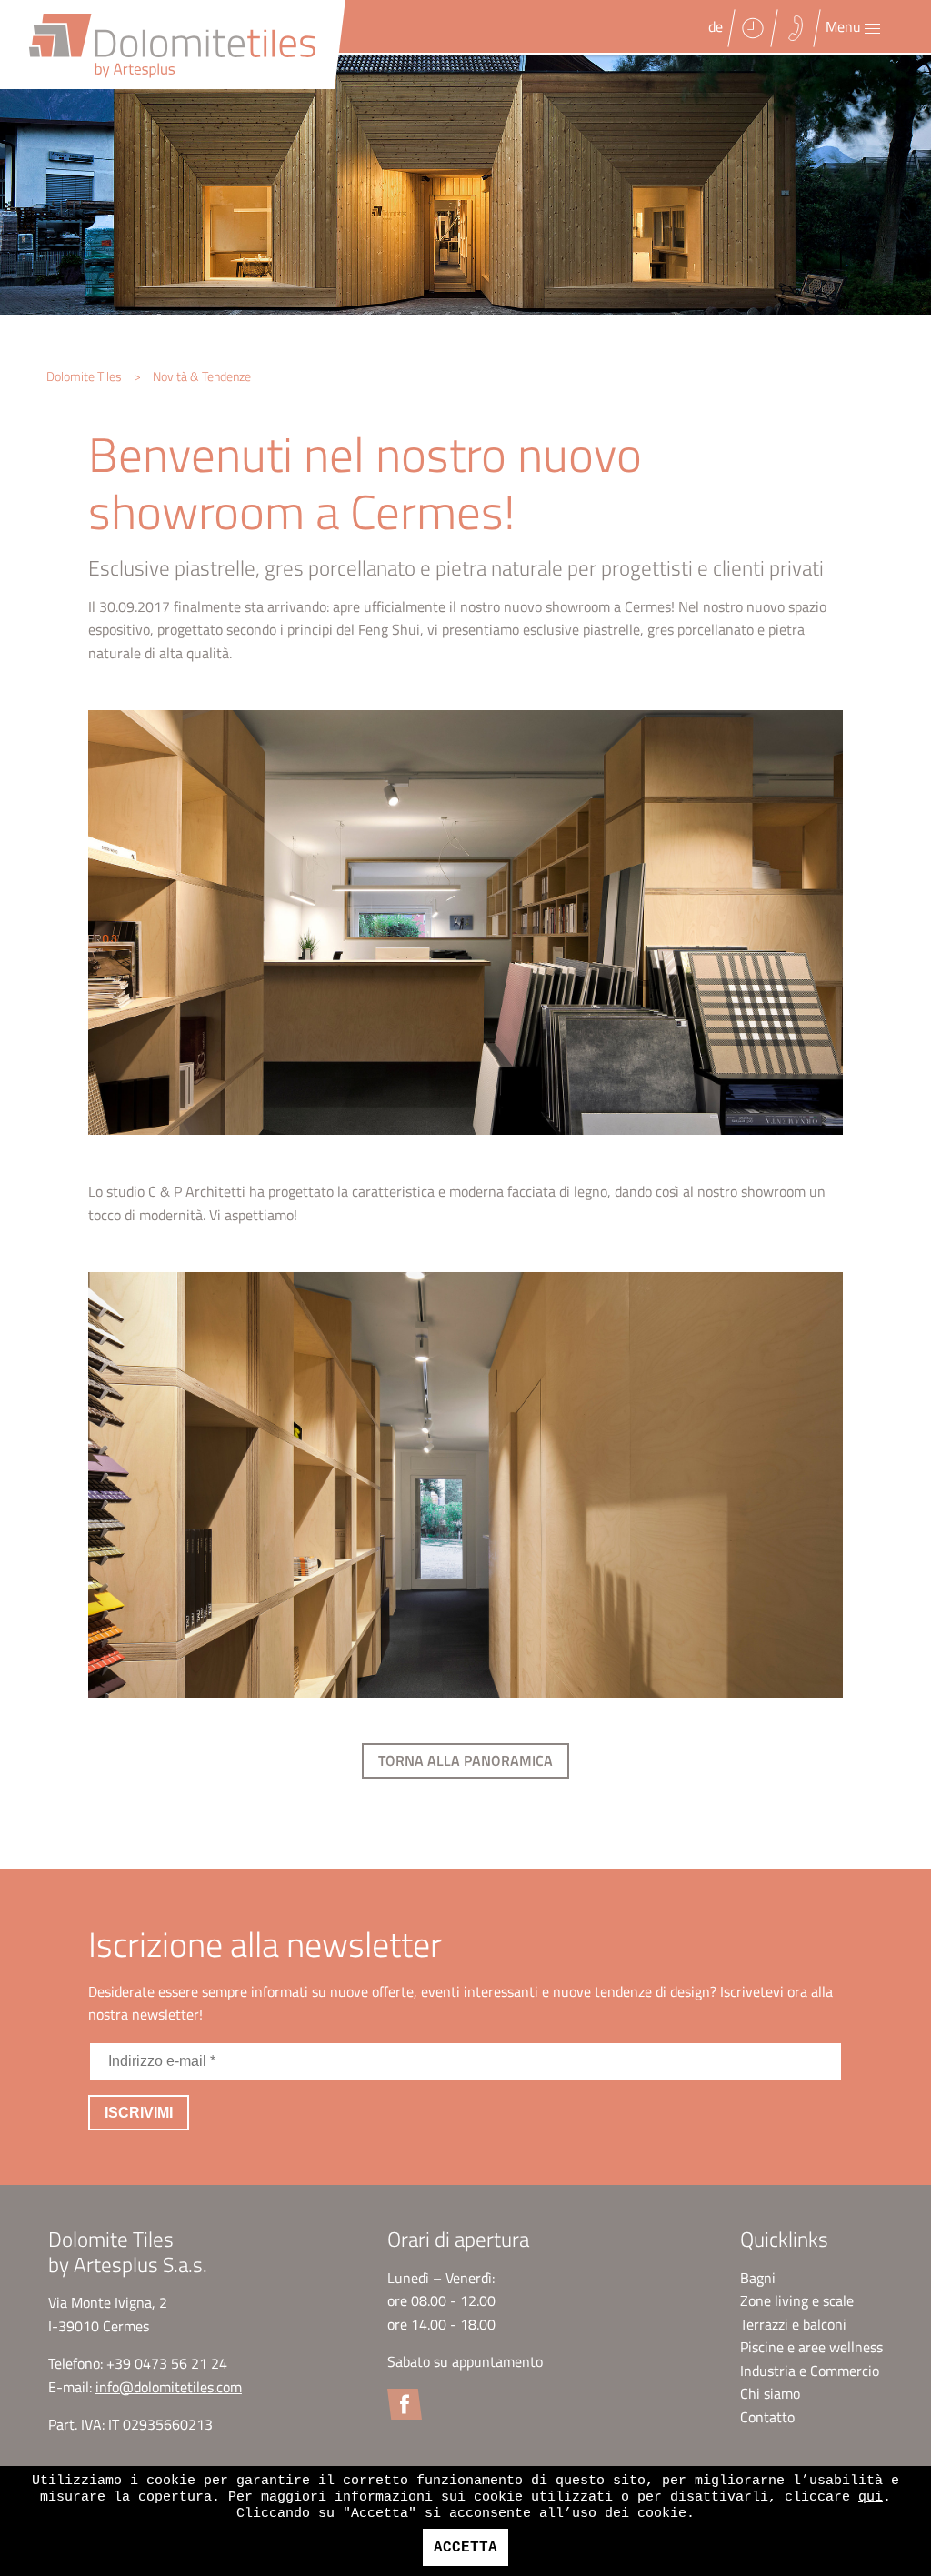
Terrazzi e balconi (793, 2324)
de (716, 26)
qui (871, 2497)
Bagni (758, 2278)
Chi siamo (770, 2393)
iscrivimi (139, 2113)
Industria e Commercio (810, 2371)
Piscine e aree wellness (811, 2347)
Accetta (465, 2548)
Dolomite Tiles (84, 376)
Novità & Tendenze (202, 376)
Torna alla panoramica (465, 1760)
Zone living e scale (797, 2300)
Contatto (767, 2417)
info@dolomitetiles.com (169, 2387)
